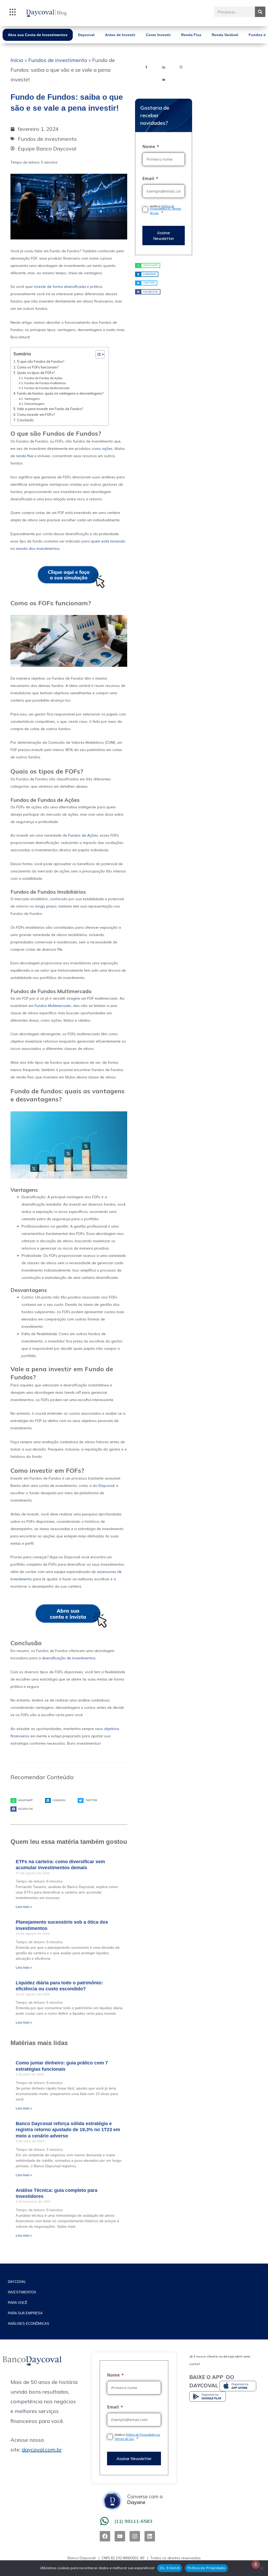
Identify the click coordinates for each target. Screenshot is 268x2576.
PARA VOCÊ (18, 2303)
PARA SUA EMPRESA (25, 2313)
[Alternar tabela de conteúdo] (97, 354)
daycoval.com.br (42, 2449)
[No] (261, 2568)
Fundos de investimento (58, 60)
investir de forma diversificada (60, 287)
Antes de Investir (120, 35)
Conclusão (25, 420)
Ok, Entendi (170, 2568)
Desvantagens (34, 404)
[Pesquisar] (260, 12)
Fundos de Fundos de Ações (43, 378)
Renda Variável (225, 35)
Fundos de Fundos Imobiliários (45, 383)
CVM (110, 742)
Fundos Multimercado (53, 1006)
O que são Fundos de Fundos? (41, 361)
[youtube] (164, 79)
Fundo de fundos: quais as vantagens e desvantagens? (60, 393)
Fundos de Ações (83, 835)
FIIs (60, 949)
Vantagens (32, 399)
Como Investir (158, 35)
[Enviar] (163, 236)
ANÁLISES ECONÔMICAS (29, 2324)
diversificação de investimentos (69, 1658)
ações (107, 449)
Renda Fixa (191, 35)
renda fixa (25, 456)
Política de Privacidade (206, 2568)
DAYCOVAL (17, 2282)
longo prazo (46, 906)
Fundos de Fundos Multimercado (47, 388)
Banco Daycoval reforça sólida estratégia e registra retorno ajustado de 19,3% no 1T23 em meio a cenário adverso (68, 2130)
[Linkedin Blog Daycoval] (164, 67)
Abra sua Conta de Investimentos (38, 35)
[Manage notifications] (256, 2564)
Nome (149, 147)
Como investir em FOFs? (36, 415)
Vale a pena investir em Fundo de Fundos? (50, 409)
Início (17, 60)
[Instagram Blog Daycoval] (181, 67)
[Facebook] (146, 67)
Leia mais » (24, 1907)
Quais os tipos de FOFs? (36, 373)
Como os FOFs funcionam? (38, 367)
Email (148, 178)
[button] (13, 13)
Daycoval (86, 35)
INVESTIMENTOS (22, 2292)
